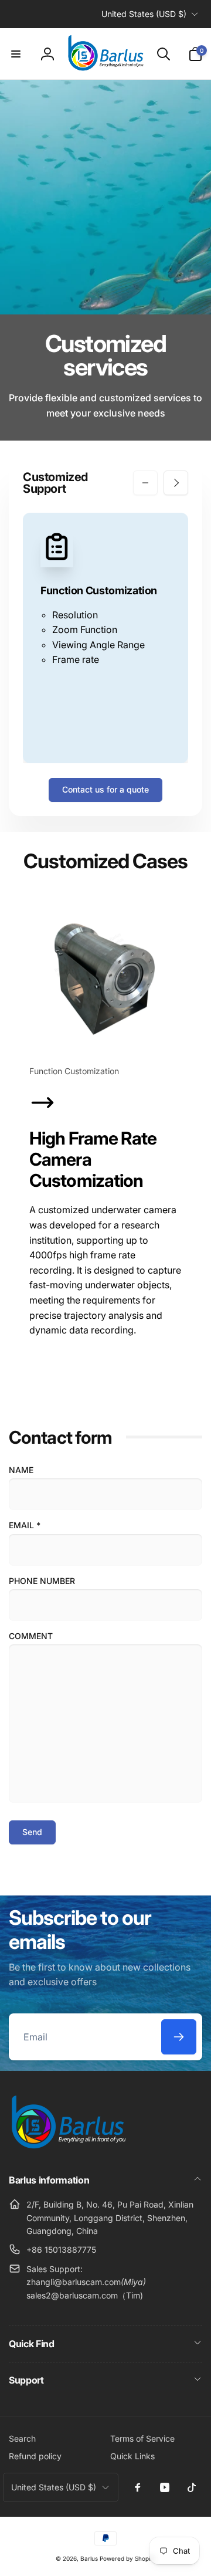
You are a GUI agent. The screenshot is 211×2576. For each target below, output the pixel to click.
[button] (16, 54)
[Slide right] (176, 483)
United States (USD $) (144, 14)
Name (21, 1470)
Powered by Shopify (128, 2558)
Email (25, 1525)
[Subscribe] (179, 2037)
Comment (31, 1636)
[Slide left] (145, 483)
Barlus (89, 2558)
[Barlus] (67, 2149)
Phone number (42, 1581)
